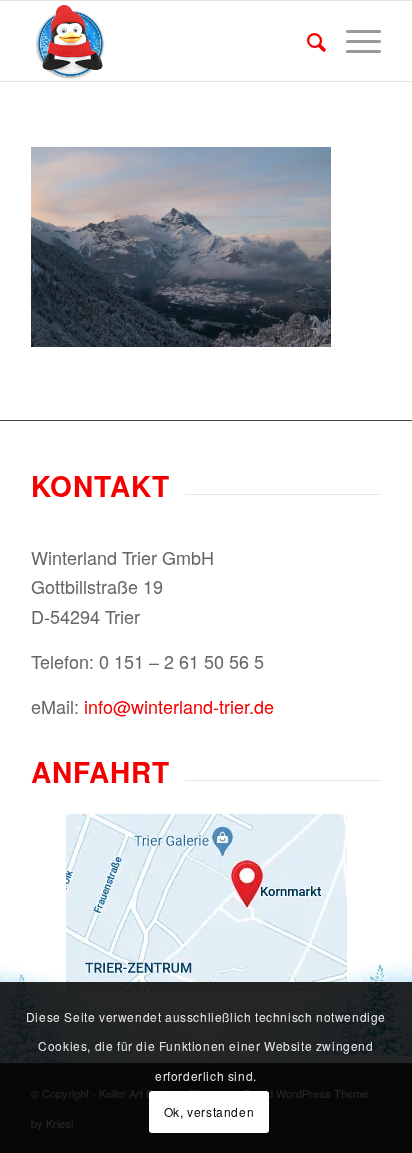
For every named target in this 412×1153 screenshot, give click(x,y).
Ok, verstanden (209, 1111)
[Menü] (353, 41)
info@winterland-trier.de (179, 706)
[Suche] (306, 41)
